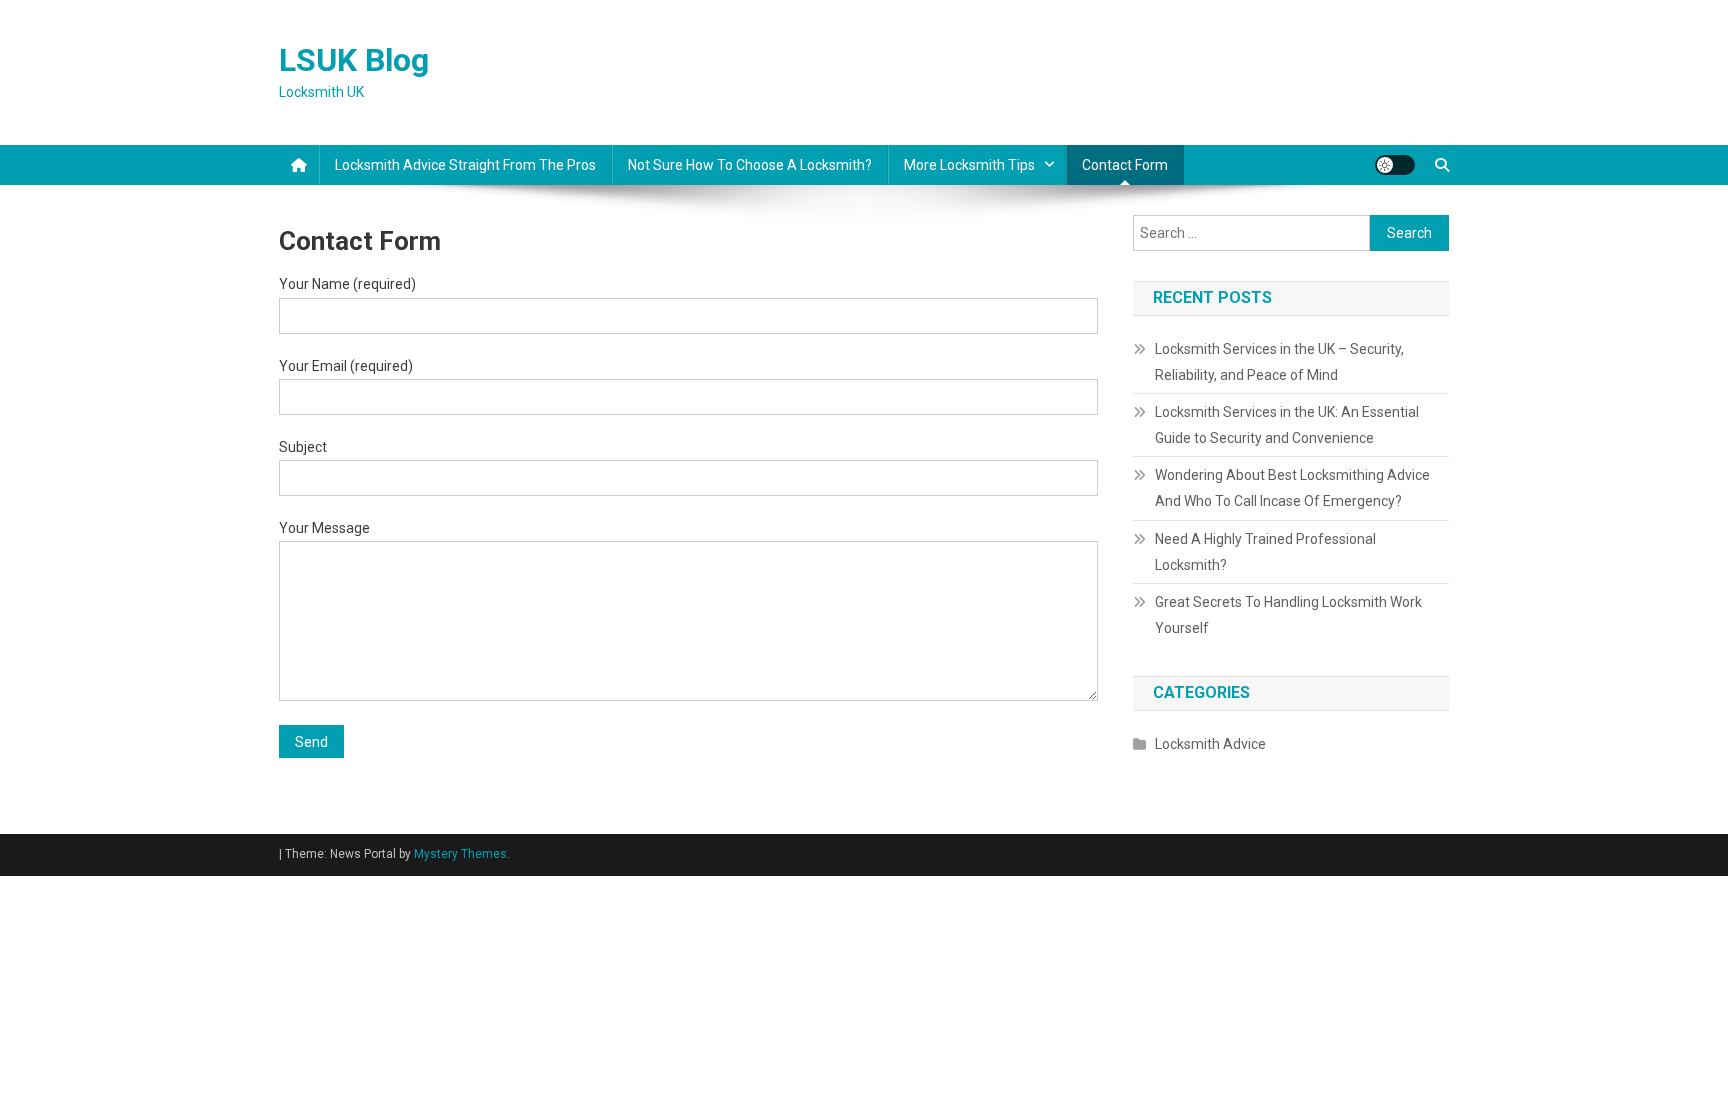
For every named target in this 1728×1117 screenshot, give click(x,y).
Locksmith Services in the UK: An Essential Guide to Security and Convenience (1287, 425)
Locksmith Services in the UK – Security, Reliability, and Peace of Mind (1279, 362)
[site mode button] (1395, 165)
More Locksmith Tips (969, 165)
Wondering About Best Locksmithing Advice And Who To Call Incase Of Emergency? (1292, 488)
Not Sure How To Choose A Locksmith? (750, 165)
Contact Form (1125, 165)
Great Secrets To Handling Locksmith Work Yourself (1288, 615)
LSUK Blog (354, 60)
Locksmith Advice (1210, 744)
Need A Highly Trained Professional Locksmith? (1265, 552)
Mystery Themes (460, 854)
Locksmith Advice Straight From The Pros (465, 165)
